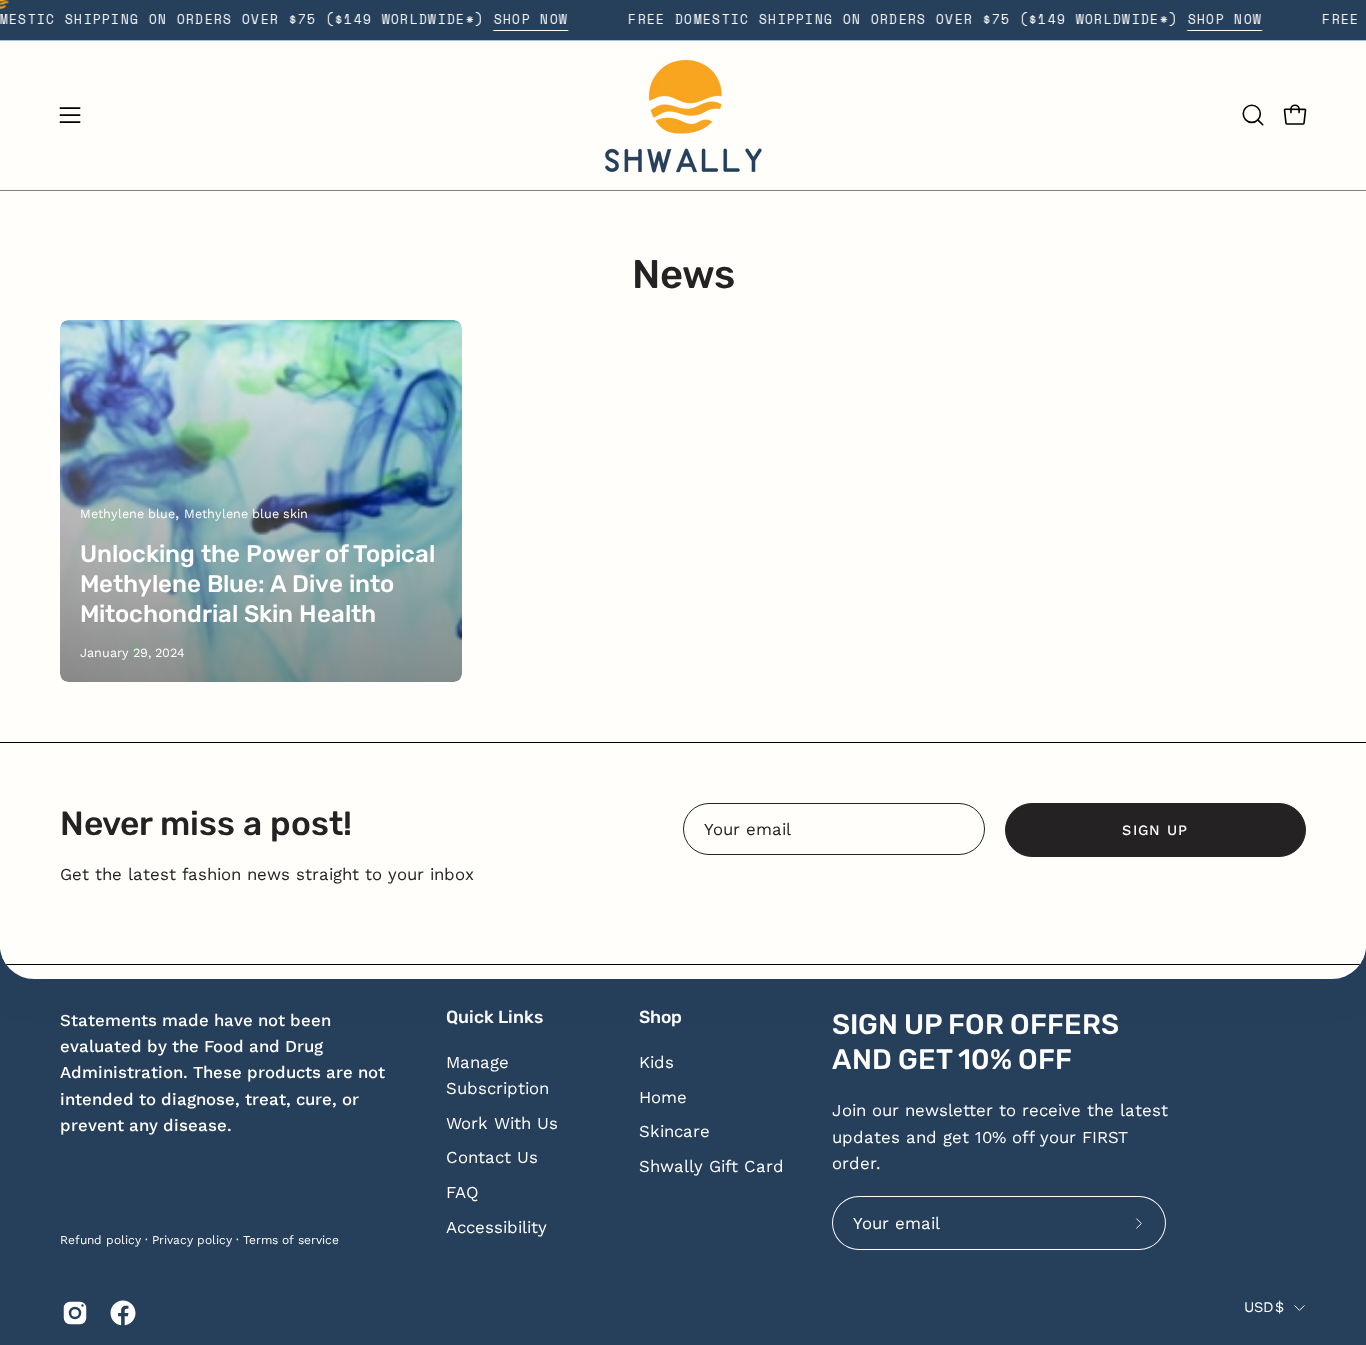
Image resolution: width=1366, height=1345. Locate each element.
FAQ (462, 1192)
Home (663, 1097)
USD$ (1264, 1307)
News (683, 274)
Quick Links (494, 1017)
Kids (656, 1062)
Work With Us (502, 1123)
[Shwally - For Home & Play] (683, 115)
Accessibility (496, 1227)
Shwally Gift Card (711, 1166)
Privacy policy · (195, 1240)
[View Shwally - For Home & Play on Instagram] (71, 1313)
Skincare (674, 1131)
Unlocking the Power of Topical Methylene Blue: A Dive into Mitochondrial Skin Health (257, 584)
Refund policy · (104, 1240)
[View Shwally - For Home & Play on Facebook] (119, 1313)
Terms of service (291, 1240)
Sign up (1155, 830)
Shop (660, 1017)
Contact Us (492, 1157)
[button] (1253, 115)
